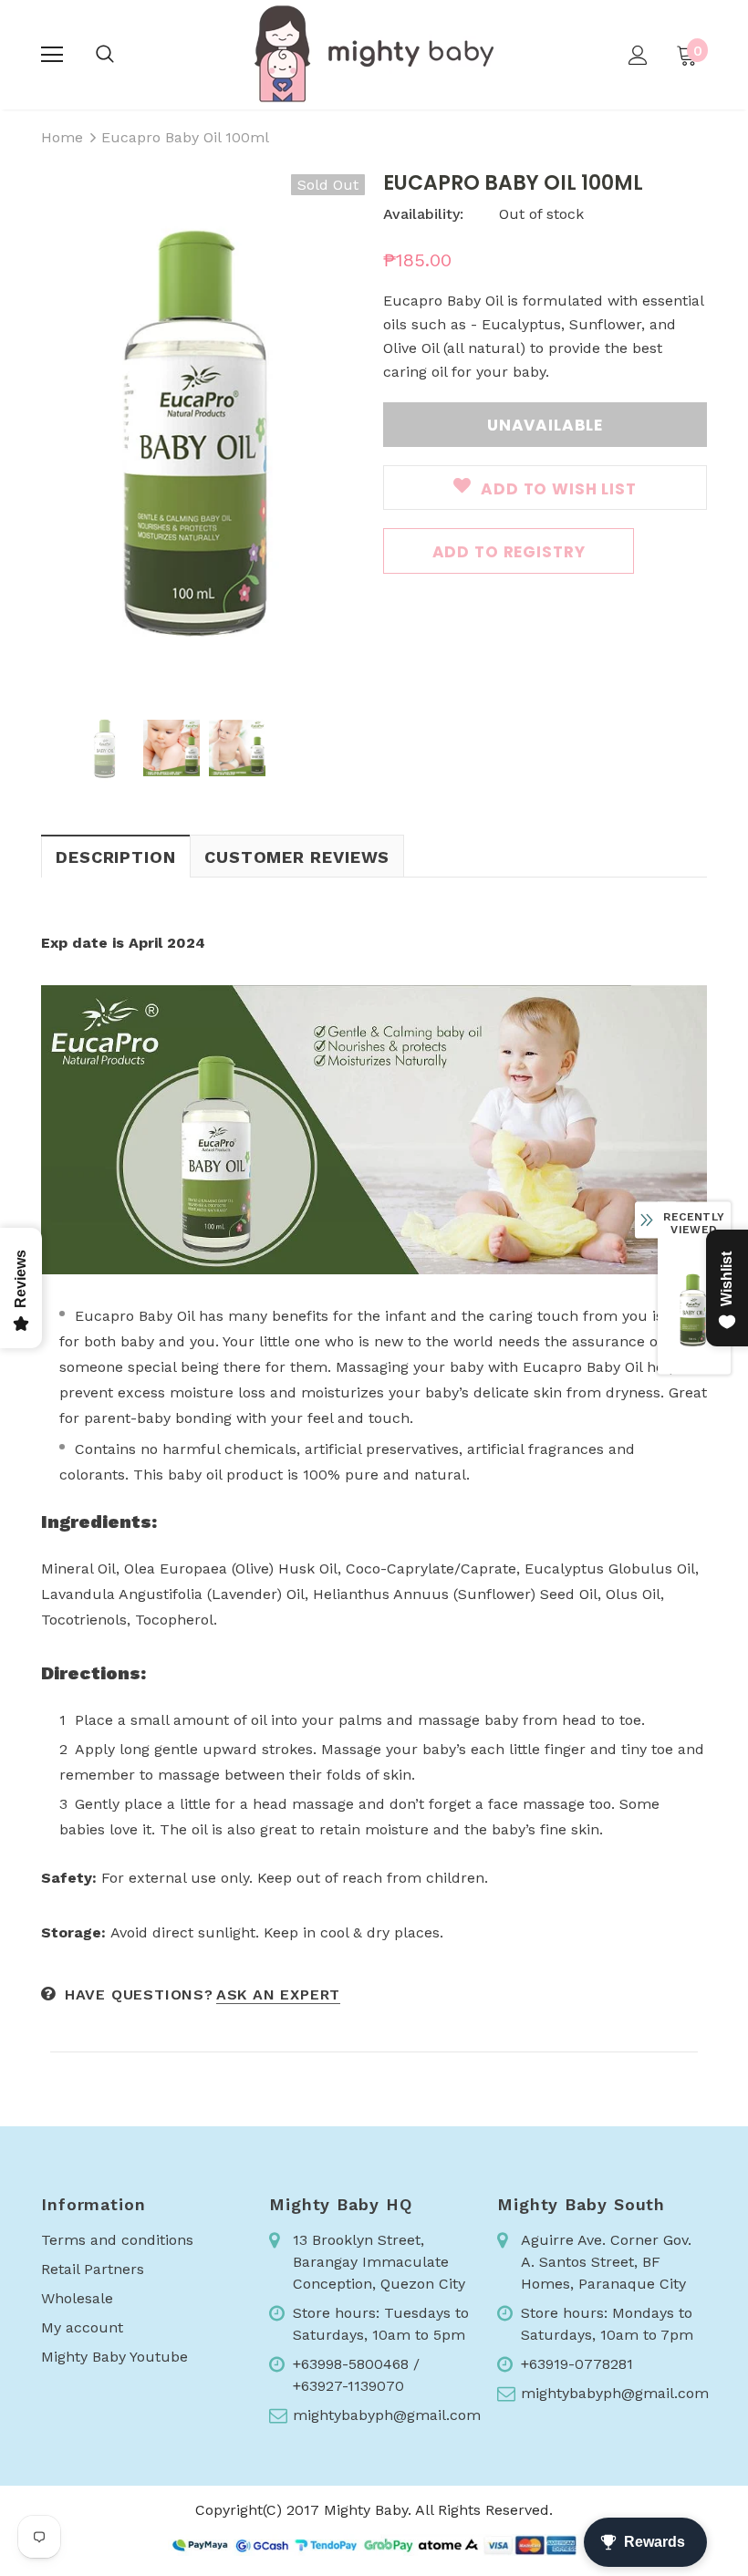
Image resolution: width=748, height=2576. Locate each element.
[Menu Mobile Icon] (52, 55)
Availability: (423, 214)
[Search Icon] (105, 55)
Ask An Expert (278, 1994)
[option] (203, 429)
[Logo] (374, 54)
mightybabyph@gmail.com (387, 2415)
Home (62, 137)
